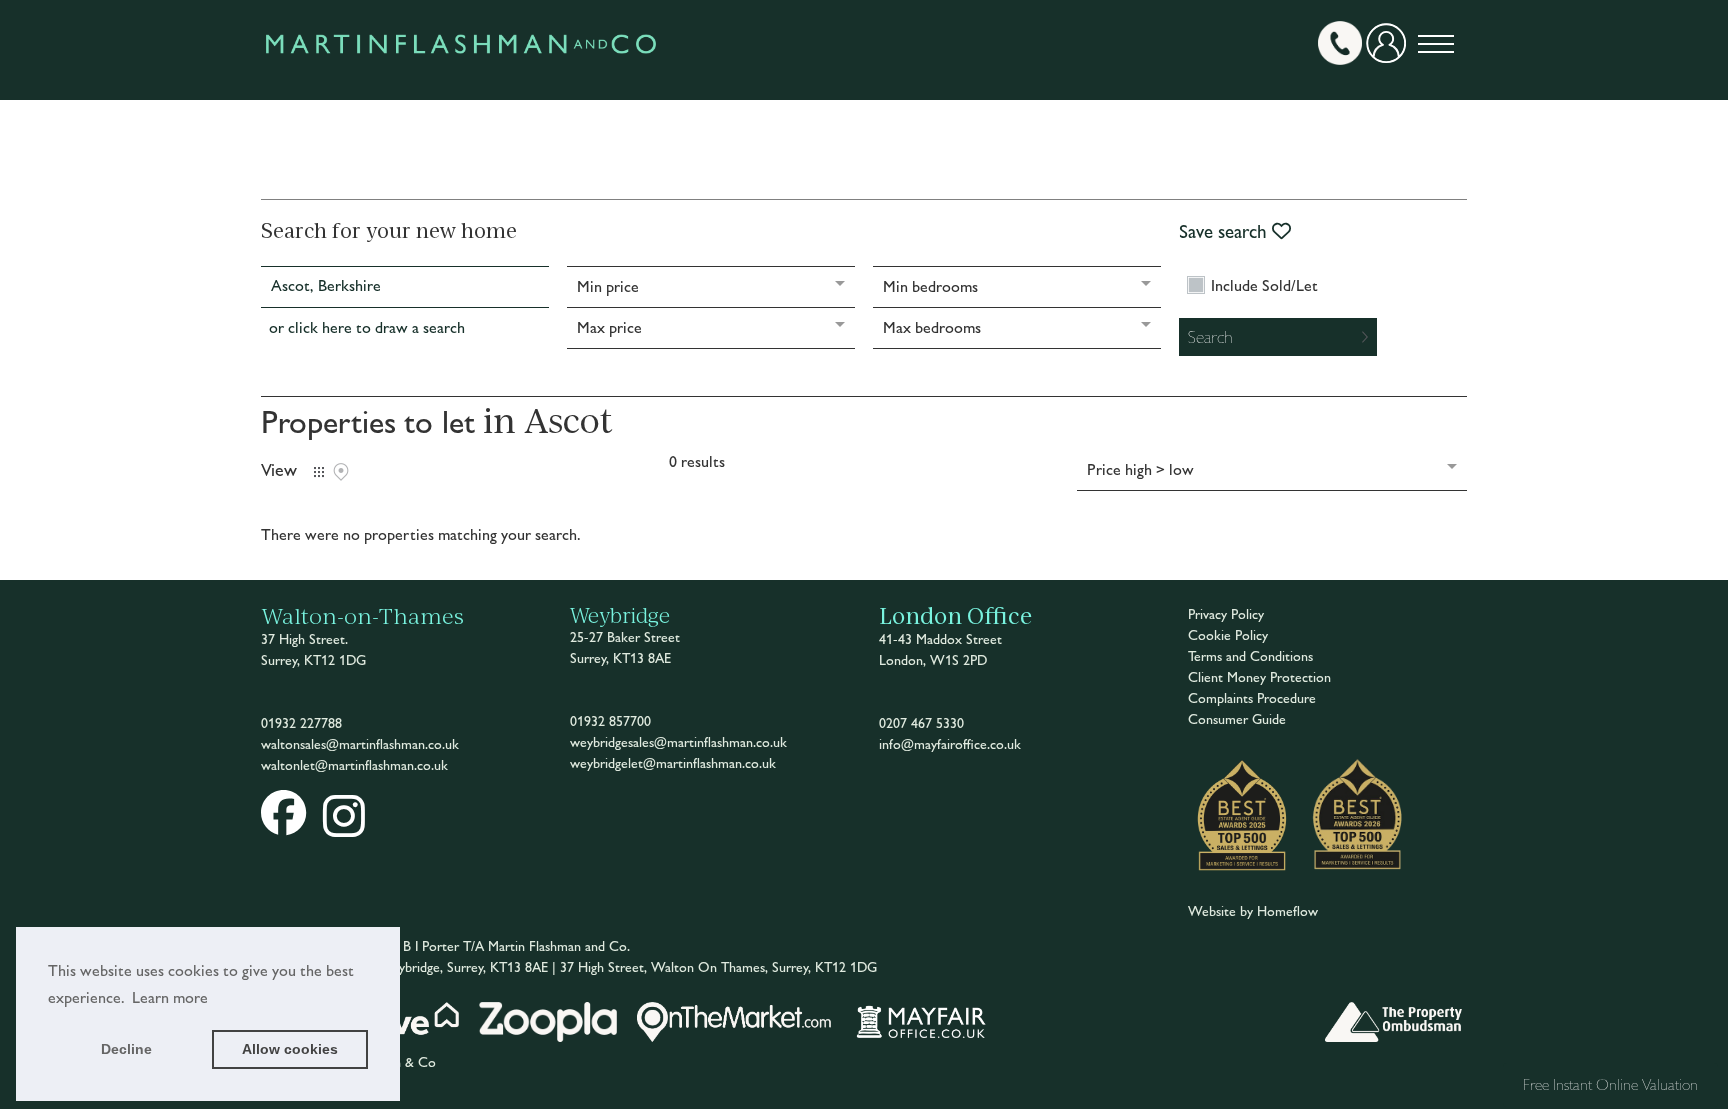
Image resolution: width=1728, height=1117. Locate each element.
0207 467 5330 (921, 723)
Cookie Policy (1228, 635)
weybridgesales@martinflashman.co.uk (678, 742)
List (319, 472)
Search (1210, 336)
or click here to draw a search (367, 327)
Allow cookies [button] (290, 1049)
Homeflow (1287, 911)
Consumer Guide (1237, 719)
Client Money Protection (1259, 677)
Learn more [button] (170, 997)
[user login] (1390, 50)
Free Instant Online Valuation (1610, 1084)
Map (341, 472)
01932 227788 (301, 723)
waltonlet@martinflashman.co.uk (354, 765)
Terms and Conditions (1250, 656)
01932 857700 (610, 721)
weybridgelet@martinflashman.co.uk (673, 763)
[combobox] (405, 287)
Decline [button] (126, 1049)
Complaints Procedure (1252, 698)
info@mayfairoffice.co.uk (950, 744)
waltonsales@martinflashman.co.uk (360, 744)
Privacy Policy (1226, 614)
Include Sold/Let (1264, 286)
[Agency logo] (461, 89)
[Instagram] (344, 829)
